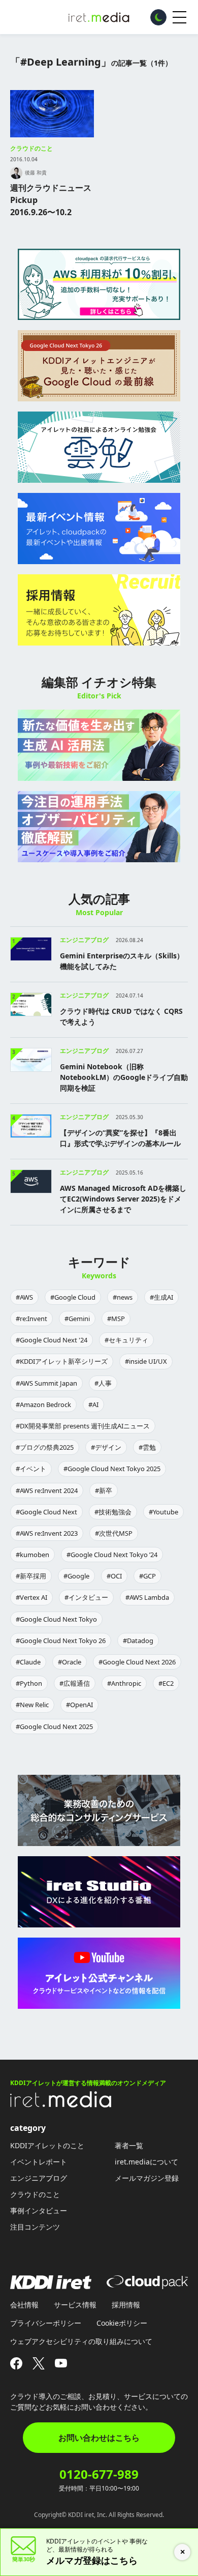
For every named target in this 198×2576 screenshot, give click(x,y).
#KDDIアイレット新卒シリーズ (62, 1361)
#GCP (147, 1576)
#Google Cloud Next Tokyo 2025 (112, 1469)
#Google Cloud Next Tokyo (56, 1619)
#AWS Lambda (147, 1597)
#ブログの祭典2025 (45, 1447)
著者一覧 (129, 2145)
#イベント (31, 1469)
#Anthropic (124, 1683)
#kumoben (32, 1555)
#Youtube (163, 1512)
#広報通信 (75, 1683)
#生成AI (161, 1297)
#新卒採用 (31, 1576)
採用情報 (126, 2305)
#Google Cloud (73, 1297)
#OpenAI (79, 1705)
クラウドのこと (31, 148)
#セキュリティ (126, 1340)
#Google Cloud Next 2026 (137, 1662)
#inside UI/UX (146, 1361)
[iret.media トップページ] (61, 2104)
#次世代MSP (114, 1533)
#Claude (28, 1662)
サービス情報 (75, 2305)
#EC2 (166, 1683)
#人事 (103, 1383)
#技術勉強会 (113, 1512)
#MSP (116, 1319)
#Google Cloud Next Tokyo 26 (61, 1641)
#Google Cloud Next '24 (52, 1340)
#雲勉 (147, 1447)
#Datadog (138, 1641)
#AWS (24, 1297)
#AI (93, 1404)
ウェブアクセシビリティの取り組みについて (81, 2341)
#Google (76, 1576)
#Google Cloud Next (46, 1512)
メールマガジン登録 (147, 2178)
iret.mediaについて (146, 2162)
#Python (29, 1683)
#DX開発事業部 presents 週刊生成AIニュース (83, 1426)
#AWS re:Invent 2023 (47, 1533)
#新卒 (104, 1490)
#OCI (114, 1576)
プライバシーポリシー (46, 2323)
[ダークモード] (158, 17)
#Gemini (77, 1319)
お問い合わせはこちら (99, 2438)
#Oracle (70, 1662)
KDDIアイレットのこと (47, 2145)
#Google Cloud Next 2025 (54, 1726)
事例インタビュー (39, 2211)
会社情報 (24, 2305)
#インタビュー (86, 1597)
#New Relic (32, 1705)
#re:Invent (31, 1319)
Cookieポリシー (122, 2323)
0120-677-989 (99, 2474)
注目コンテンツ (35, 2227)
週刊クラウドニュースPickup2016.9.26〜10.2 (51, 200)
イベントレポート (39, 2162)
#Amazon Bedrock (43, 1404)
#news (123, 1297)
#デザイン (106, 1447)
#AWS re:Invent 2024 (47, 1490)
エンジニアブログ (39, 2178)
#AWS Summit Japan (46, 1383)
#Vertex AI (31, 1597)
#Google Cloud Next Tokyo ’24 (112, 1555)
